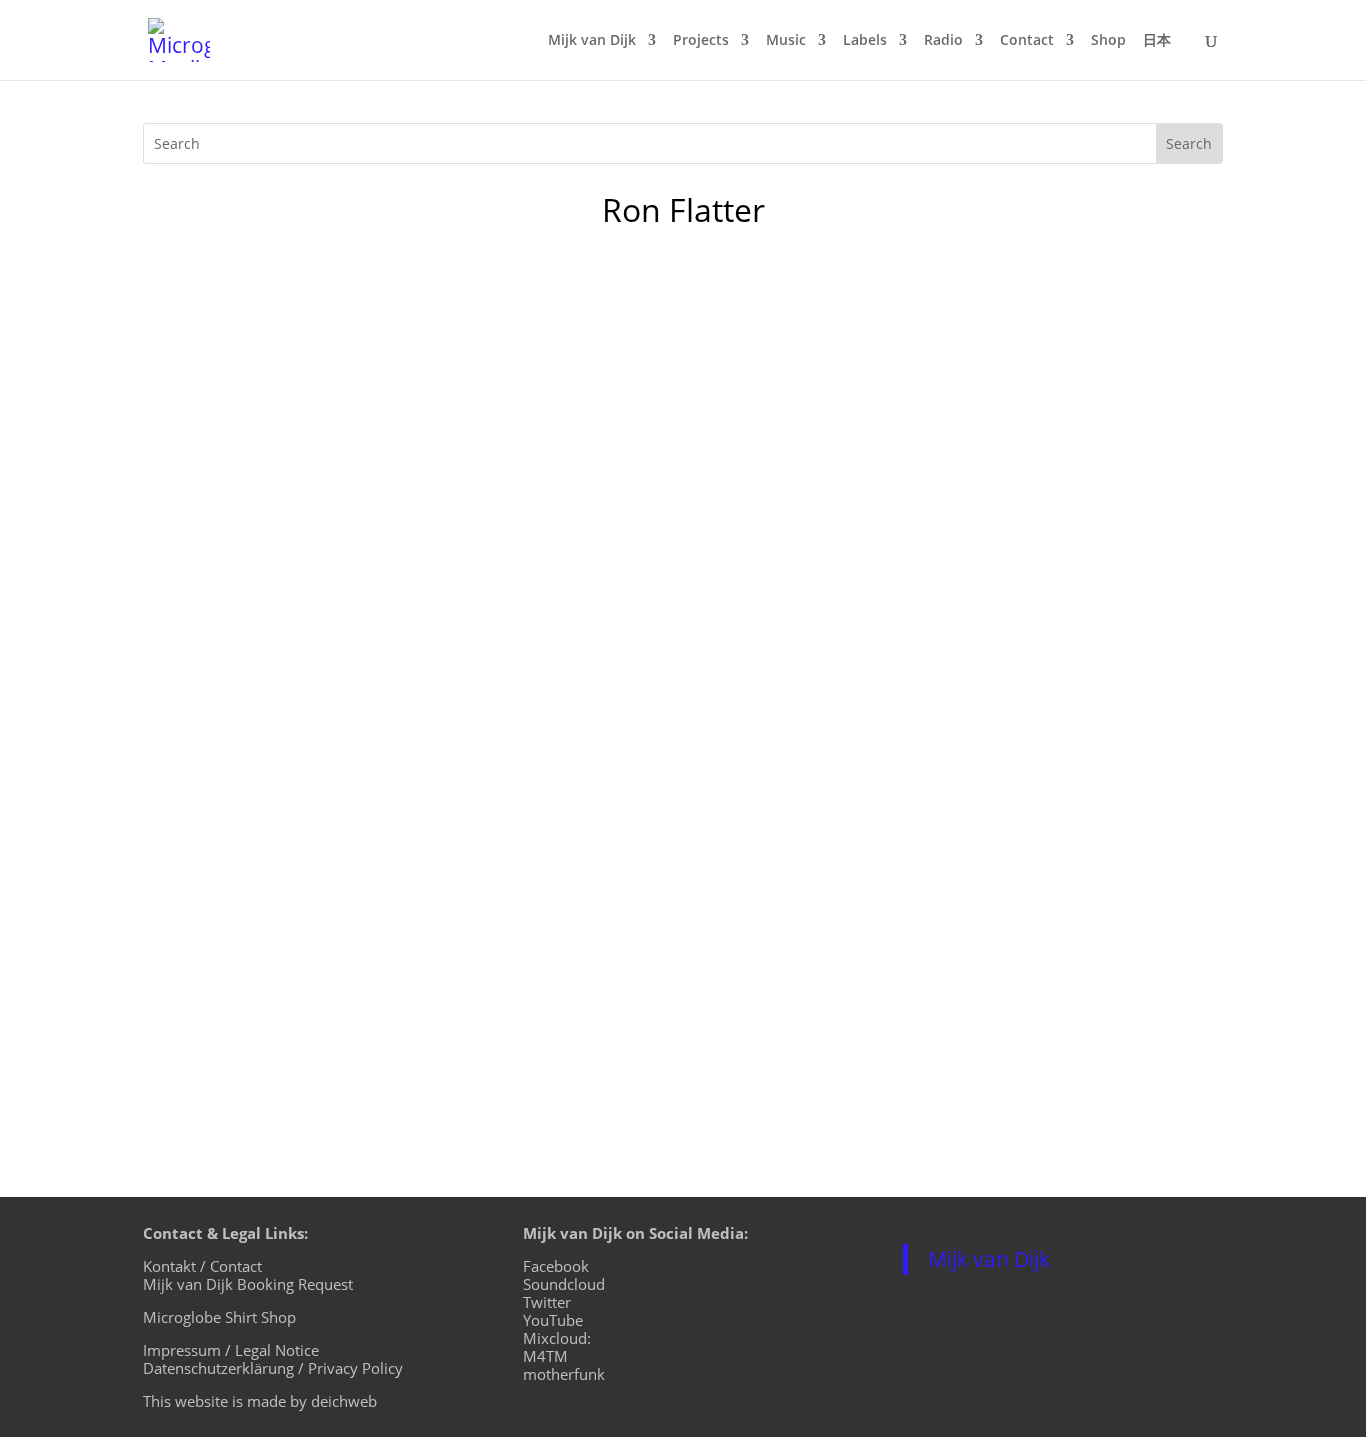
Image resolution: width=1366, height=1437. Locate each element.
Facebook (556, 1266)
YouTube (553, 1320)
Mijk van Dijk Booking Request (248, 1284)
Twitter (547, 1302)
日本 (1157, 41)
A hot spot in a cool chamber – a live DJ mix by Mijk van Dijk (454, 347)
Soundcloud (564, 1284)
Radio (943, 41)
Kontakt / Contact (202, 1266)
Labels (865, 41)
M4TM (545, 1356)
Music (786, 41)
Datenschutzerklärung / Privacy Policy (273, 1368)
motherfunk (564, 1374)
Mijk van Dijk (592, 41)
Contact (1027, 41)
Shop (1108, 41)
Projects (701, 41)
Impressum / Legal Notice (231, 1350)
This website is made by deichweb (260, 1401)
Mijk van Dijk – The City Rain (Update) (348, 627)
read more (203, 461)
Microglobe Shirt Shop (219, 1317)
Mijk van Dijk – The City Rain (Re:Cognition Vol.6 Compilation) (465, 908)
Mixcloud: (557, 1338)
